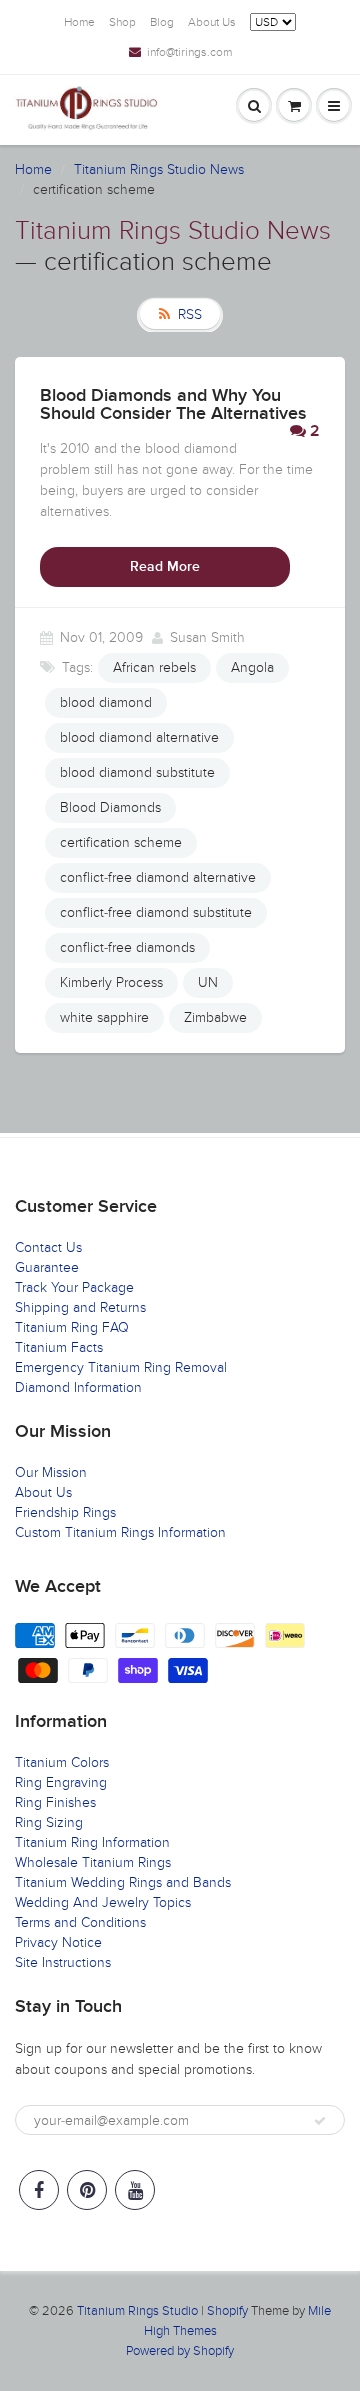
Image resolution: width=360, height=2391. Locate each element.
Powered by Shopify (180, 2351)
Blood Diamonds (110, 807)
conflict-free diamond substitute (156, 912)
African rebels (154, 667)
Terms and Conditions (80, 1922)
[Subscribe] (320, 2121)
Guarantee (47, 1267)
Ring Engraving (61, 1782)
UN (208, 982)
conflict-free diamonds (127, 947)
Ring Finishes (55, 1802)
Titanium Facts (59, 1347)
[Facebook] (39, 2190)
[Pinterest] (87, 2190)
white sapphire (104, 1017)
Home (79, 22)
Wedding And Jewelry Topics (103, 1902)
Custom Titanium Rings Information (120, 1532)
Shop (122, 22)
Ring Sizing (49, 1822)
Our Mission (51, 1472)
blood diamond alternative (139, 737)
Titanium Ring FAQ (72, 1327)
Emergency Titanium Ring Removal (121, 1367)
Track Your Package (74, 1287)
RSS (190, 314)
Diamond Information (78, 1387)
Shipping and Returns (80, 1307)
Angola (252, 667)
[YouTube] (135, 2190)
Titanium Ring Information (92, 1842)
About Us (212, 22)
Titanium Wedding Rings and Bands (123, 1882)
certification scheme (121, 842)
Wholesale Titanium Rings (93, 1862)
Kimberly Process (111, 982)
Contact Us (48, 1247)
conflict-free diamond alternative (158, 877)
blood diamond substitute (137, 772)
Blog (162, 22)
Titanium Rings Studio (137, 2311)
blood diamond (106, 702)
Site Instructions (63, 1962)
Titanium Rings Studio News (159, 169)
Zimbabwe (215, 1017)
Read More (165, 567)
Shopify (227, 2311)
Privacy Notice (58, 1942)
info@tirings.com (189, 52)
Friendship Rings (65, 1512)
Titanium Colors (62, 1762)
